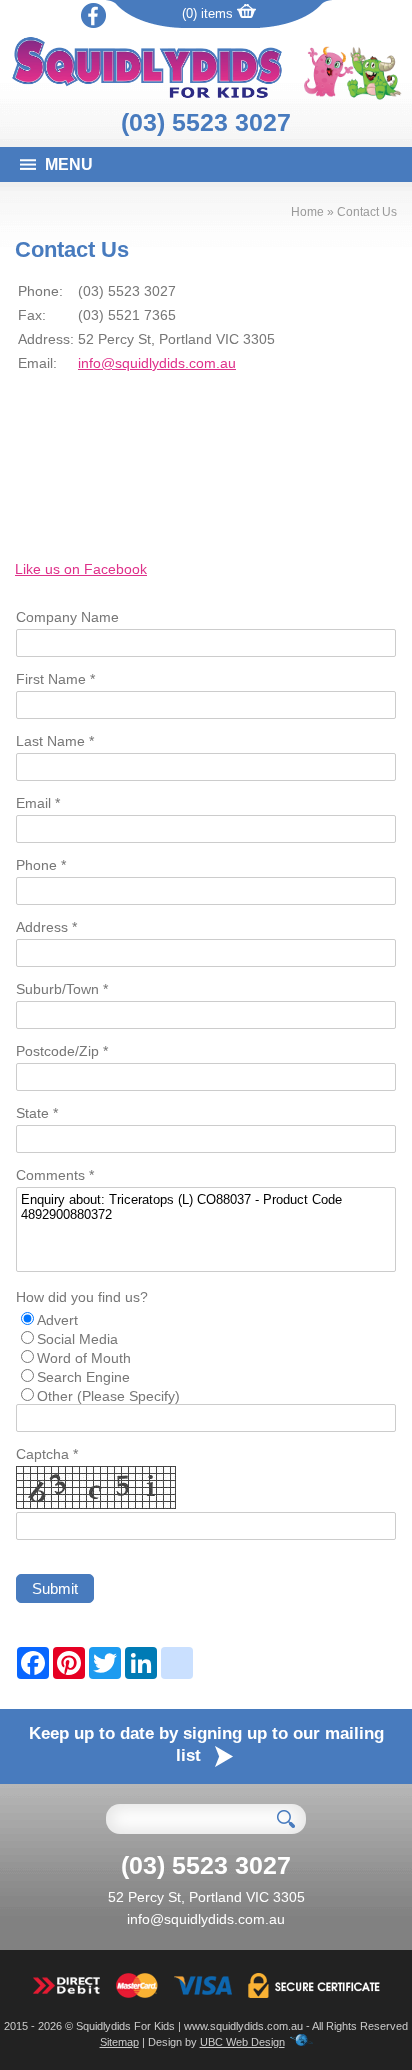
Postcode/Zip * (62, 1051)
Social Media (77, 1339)
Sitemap (119, 2042)
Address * (46, 927)
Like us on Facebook (81, 569)
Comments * (55, 1175)
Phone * (41, 865)
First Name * (55, 679)
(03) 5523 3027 (206, 122)
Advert (57, 1320)
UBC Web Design (242, 2042)
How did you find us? (82, 1297)
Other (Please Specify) (108, 1396)
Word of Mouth (84, 1358)
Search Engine (83, 1377)
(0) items (209, 13)
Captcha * (47, 1454)
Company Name (67, 617)
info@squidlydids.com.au (157, 363)
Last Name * (55, 741)
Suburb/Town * (62, 989)
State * (37, 1113)
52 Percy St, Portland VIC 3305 (206, 1897)
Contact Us (367, 212)
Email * (38, 803)
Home (307, 212)
